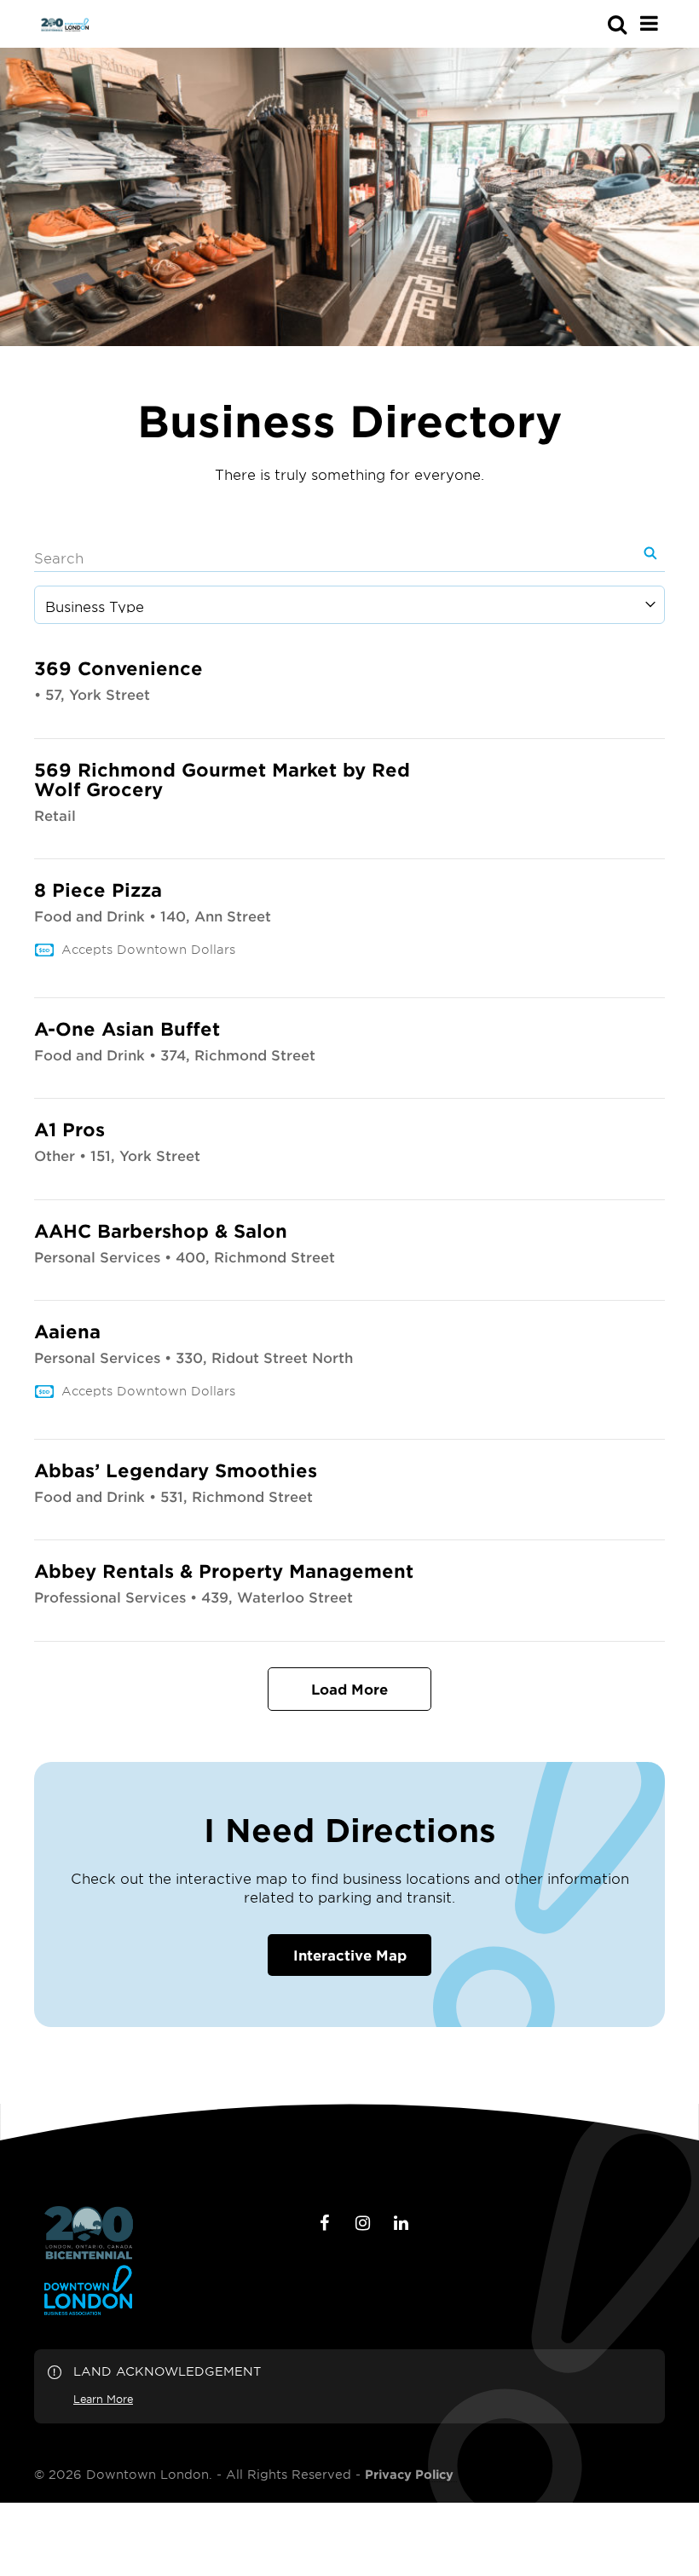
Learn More (103, 2399)
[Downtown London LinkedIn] (401, 2223)
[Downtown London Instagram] (363, 2223)
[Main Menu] (649, 23)
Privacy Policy (409, 2475)
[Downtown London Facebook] (325, 2223)
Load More (349, 1689)
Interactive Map (350, 1955)
